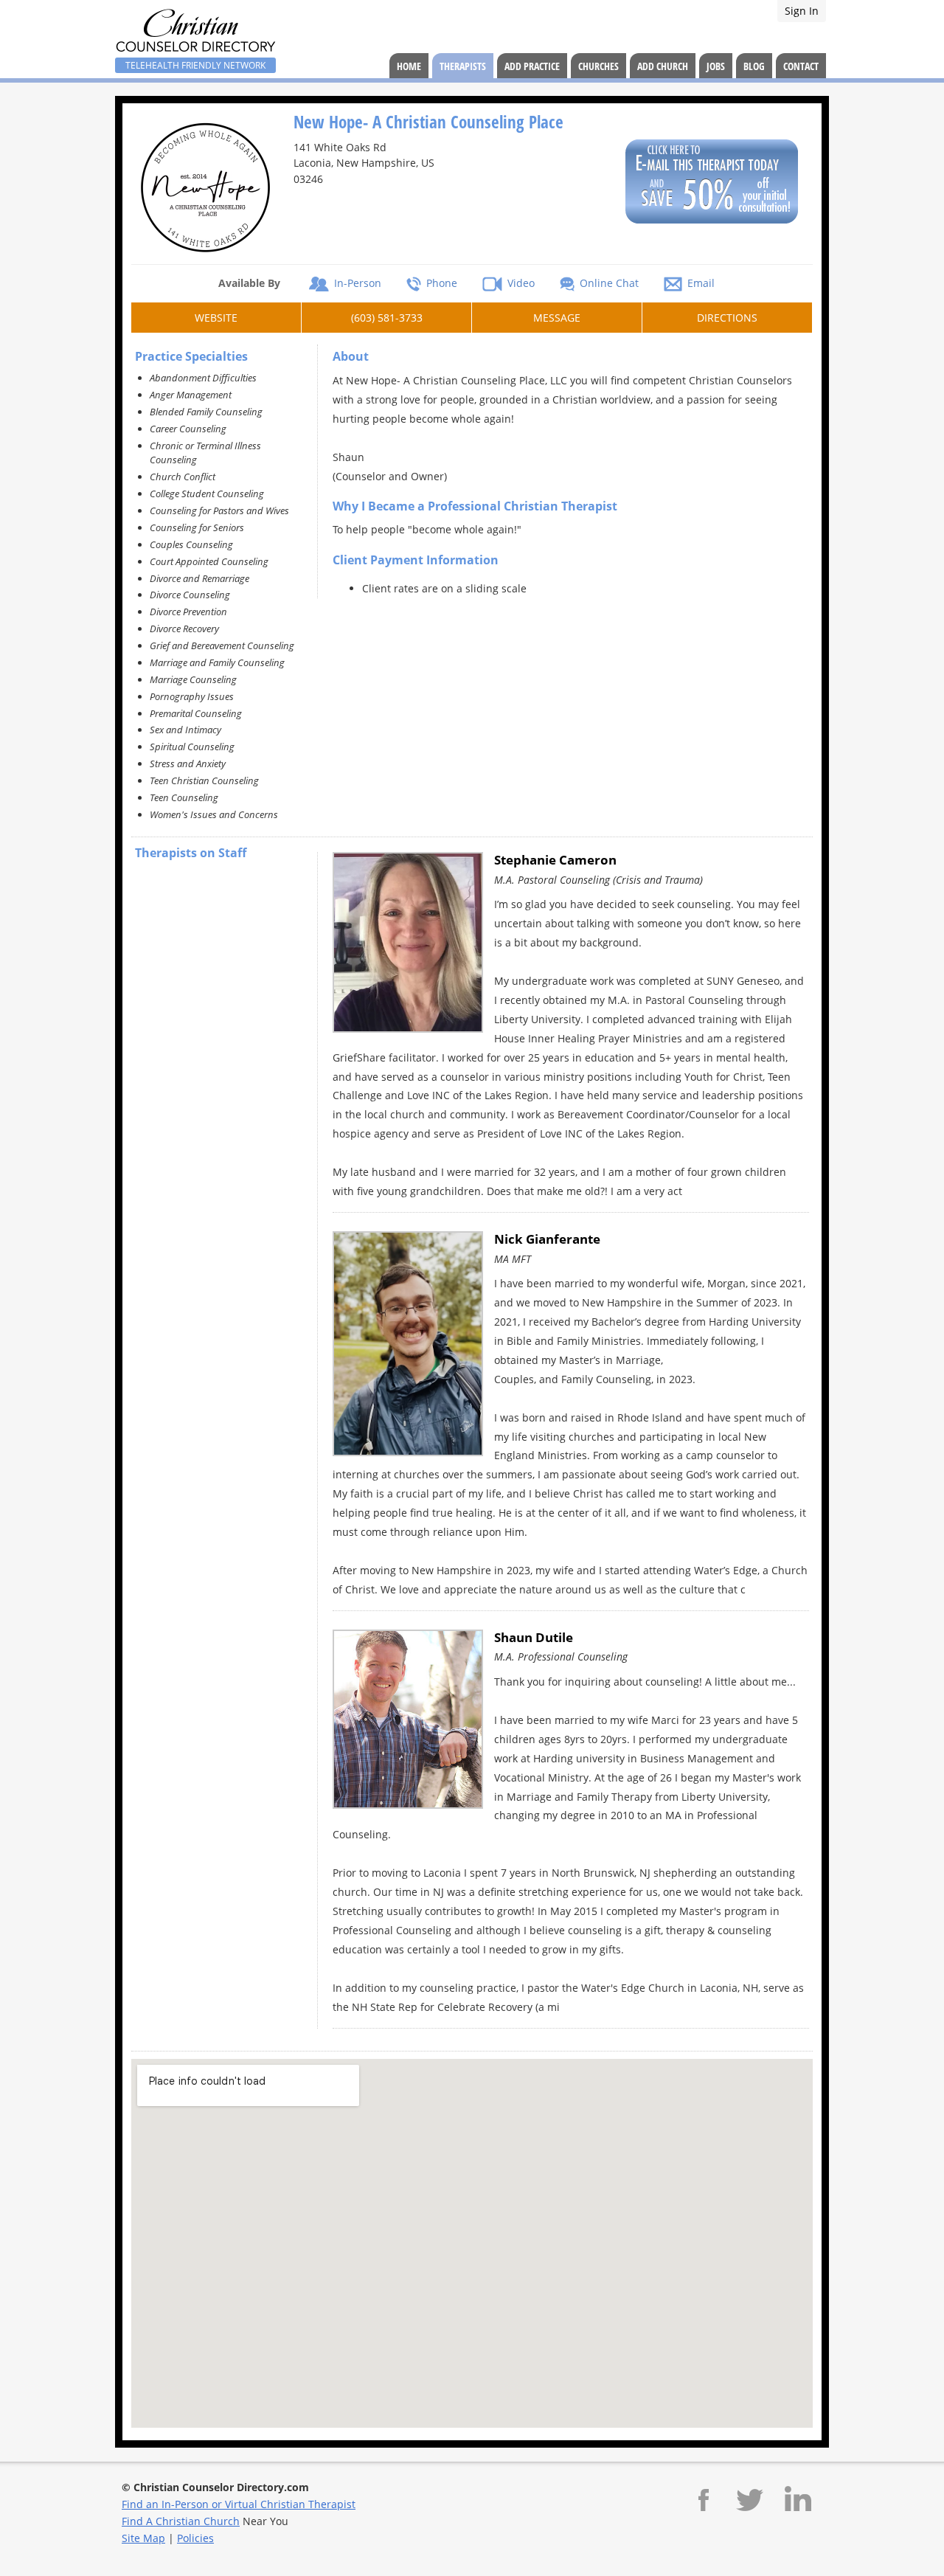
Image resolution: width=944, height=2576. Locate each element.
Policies (195, 2538)
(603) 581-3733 (387, 318)
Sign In (802, 11)
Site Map (143, 2538)
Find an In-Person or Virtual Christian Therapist (239, 2504)
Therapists (463, 66)
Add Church (663, 66)
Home (409, 66)
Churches (598, 66)
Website (216, 318)
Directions (727, 318)
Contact (801, 66)
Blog (754, 66)
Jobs (716, 66)
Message (557, 318)
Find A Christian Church (181, 2521)
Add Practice (532, 66)
